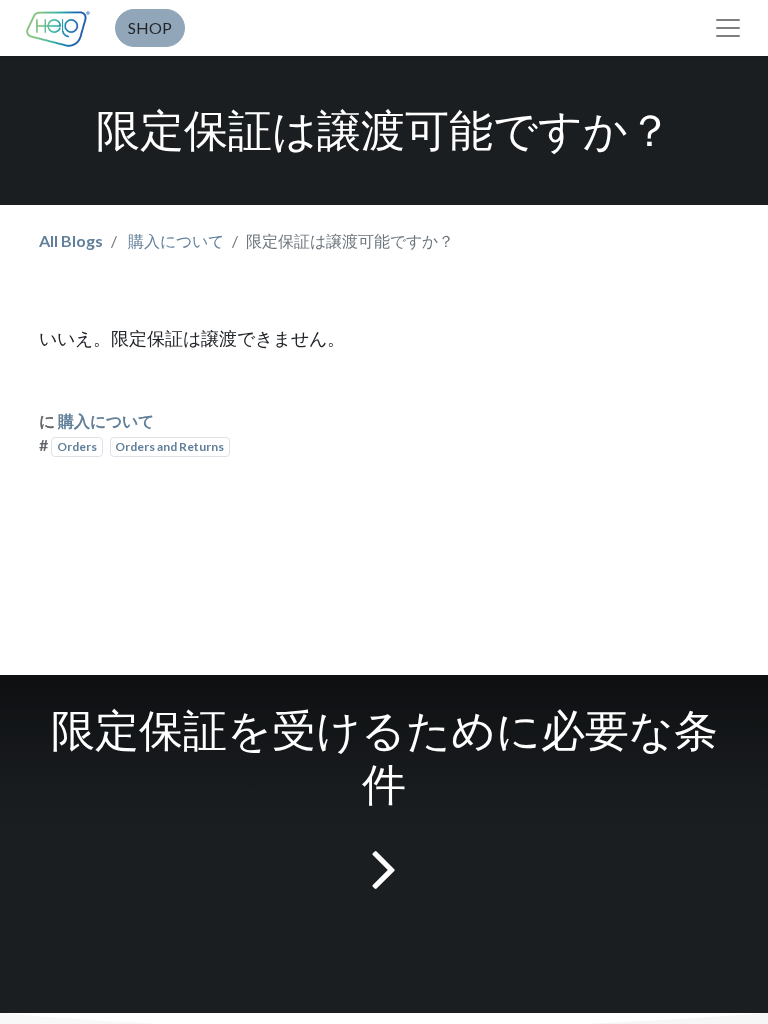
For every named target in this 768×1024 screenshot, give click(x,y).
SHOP (150, 27)
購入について (176, 240)
